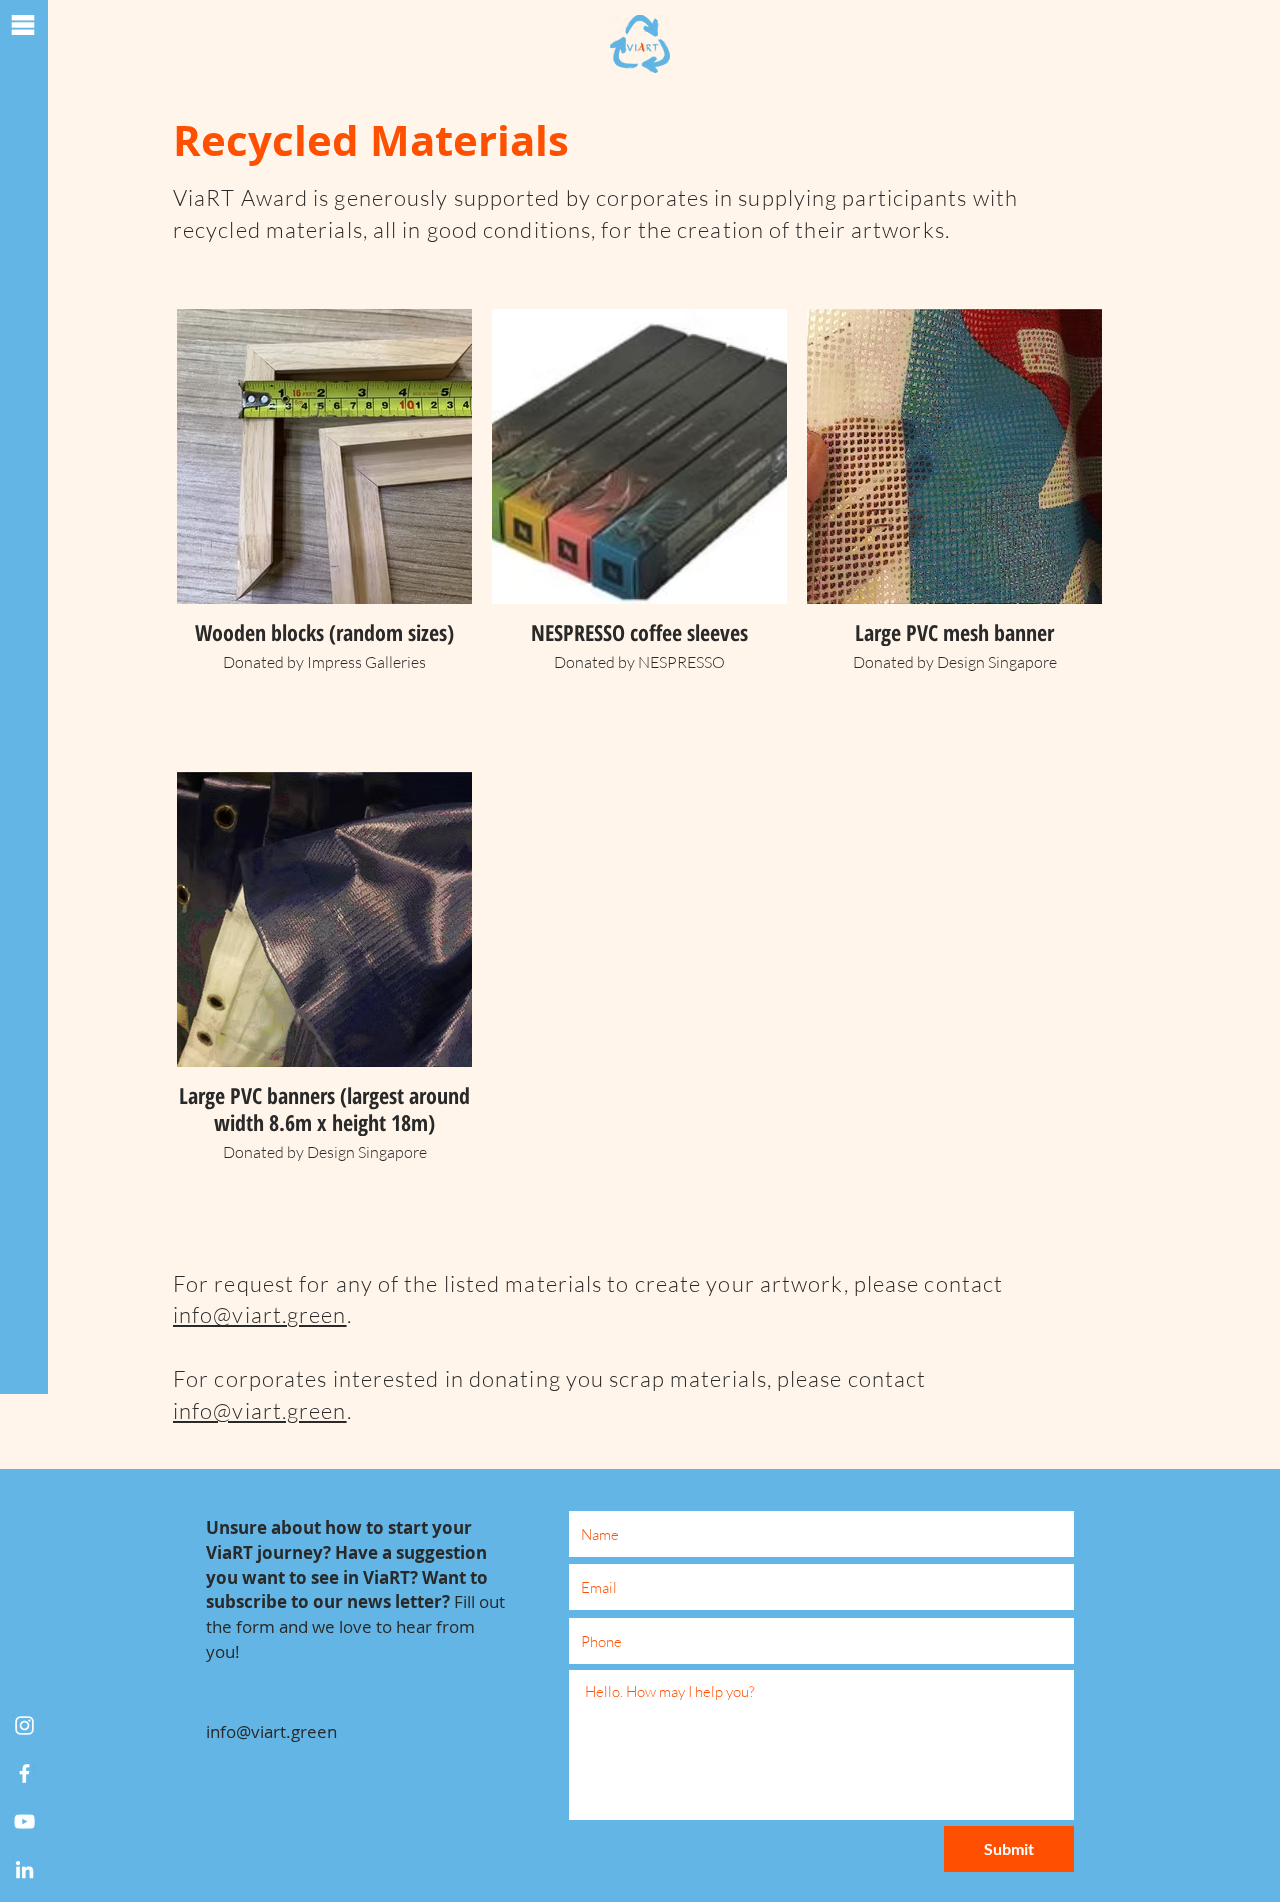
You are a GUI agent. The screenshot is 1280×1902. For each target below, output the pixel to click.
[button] (23, 25)
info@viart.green (260, 1314)
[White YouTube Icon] (24, 1821)
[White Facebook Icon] (24, 1773)
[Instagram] (24, 1725)
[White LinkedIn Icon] (24, 1869)
